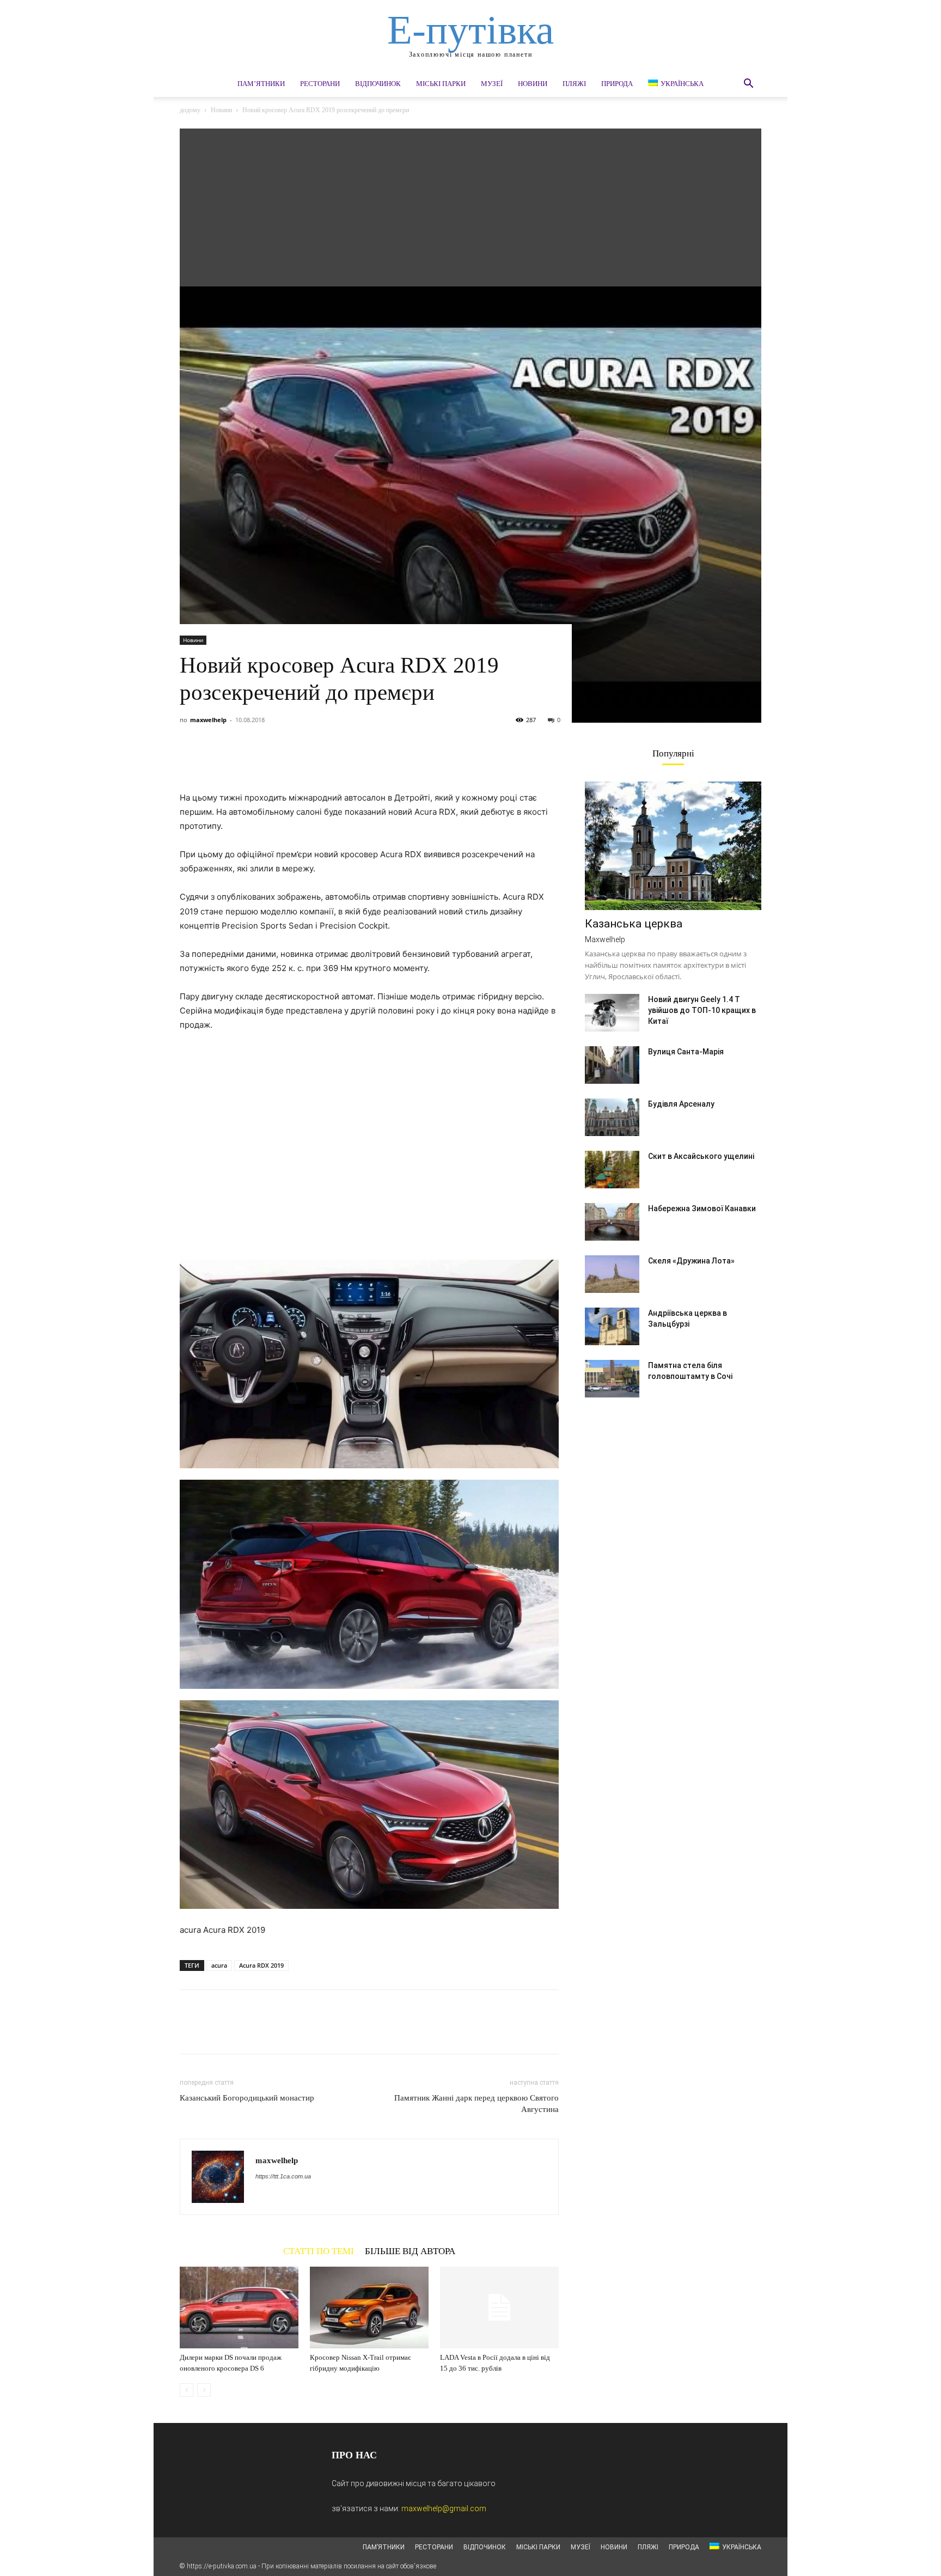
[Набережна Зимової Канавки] (612, 1222)
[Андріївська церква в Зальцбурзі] (612, 1326)
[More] (291, 760)
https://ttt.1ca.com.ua (283, 2176)
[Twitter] (216, 760)
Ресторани (320, 84)
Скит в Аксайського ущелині (701, 1156)
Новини (533, 84)
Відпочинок (378, 84)
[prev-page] (187, 2390)
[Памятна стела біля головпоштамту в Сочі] (612, 1379)
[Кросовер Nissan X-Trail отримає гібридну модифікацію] (369, 2308)
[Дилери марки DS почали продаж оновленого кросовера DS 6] (239, 2308)
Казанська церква (634, 924)
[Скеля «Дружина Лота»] (612, 1274)
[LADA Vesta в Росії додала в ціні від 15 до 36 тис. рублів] (499, 2308)
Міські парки (441, 84)
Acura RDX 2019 (261, 1965)
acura (219, 1965)
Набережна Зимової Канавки (702, 1208)
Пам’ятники (261, 84)
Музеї (492, 84)
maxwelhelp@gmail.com (444, 2508)
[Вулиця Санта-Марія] (612, 1065)
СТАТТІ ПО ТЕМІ (319, 2251)
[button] (748, 85)
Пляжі (574, 84)
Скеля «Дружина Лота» (691, 1261)
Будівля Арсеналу (681, 1104)
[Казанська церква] (673, 846)
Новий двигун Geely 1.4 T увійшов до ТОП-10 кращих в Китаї (702, 1010)
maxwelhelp (208, 720)
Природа (617, 84)
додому (190, 110)
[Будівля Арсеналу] (612, 1117)
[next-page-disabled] (204, 2390)
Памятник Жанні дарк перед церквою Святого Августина (476, 2104)
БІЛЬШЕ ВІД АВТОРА (410, 2251)
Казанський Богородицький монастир (247, 2098)
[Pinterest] (241, 760)
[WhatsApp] (266, 760)
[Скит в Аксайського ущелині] (612, 1170)
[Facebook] (191, 760)
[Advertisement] (471, 205)
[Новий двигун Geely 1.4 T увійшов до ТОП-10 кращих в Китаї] (612, 1013)
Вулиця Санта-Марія (686, 1052)
